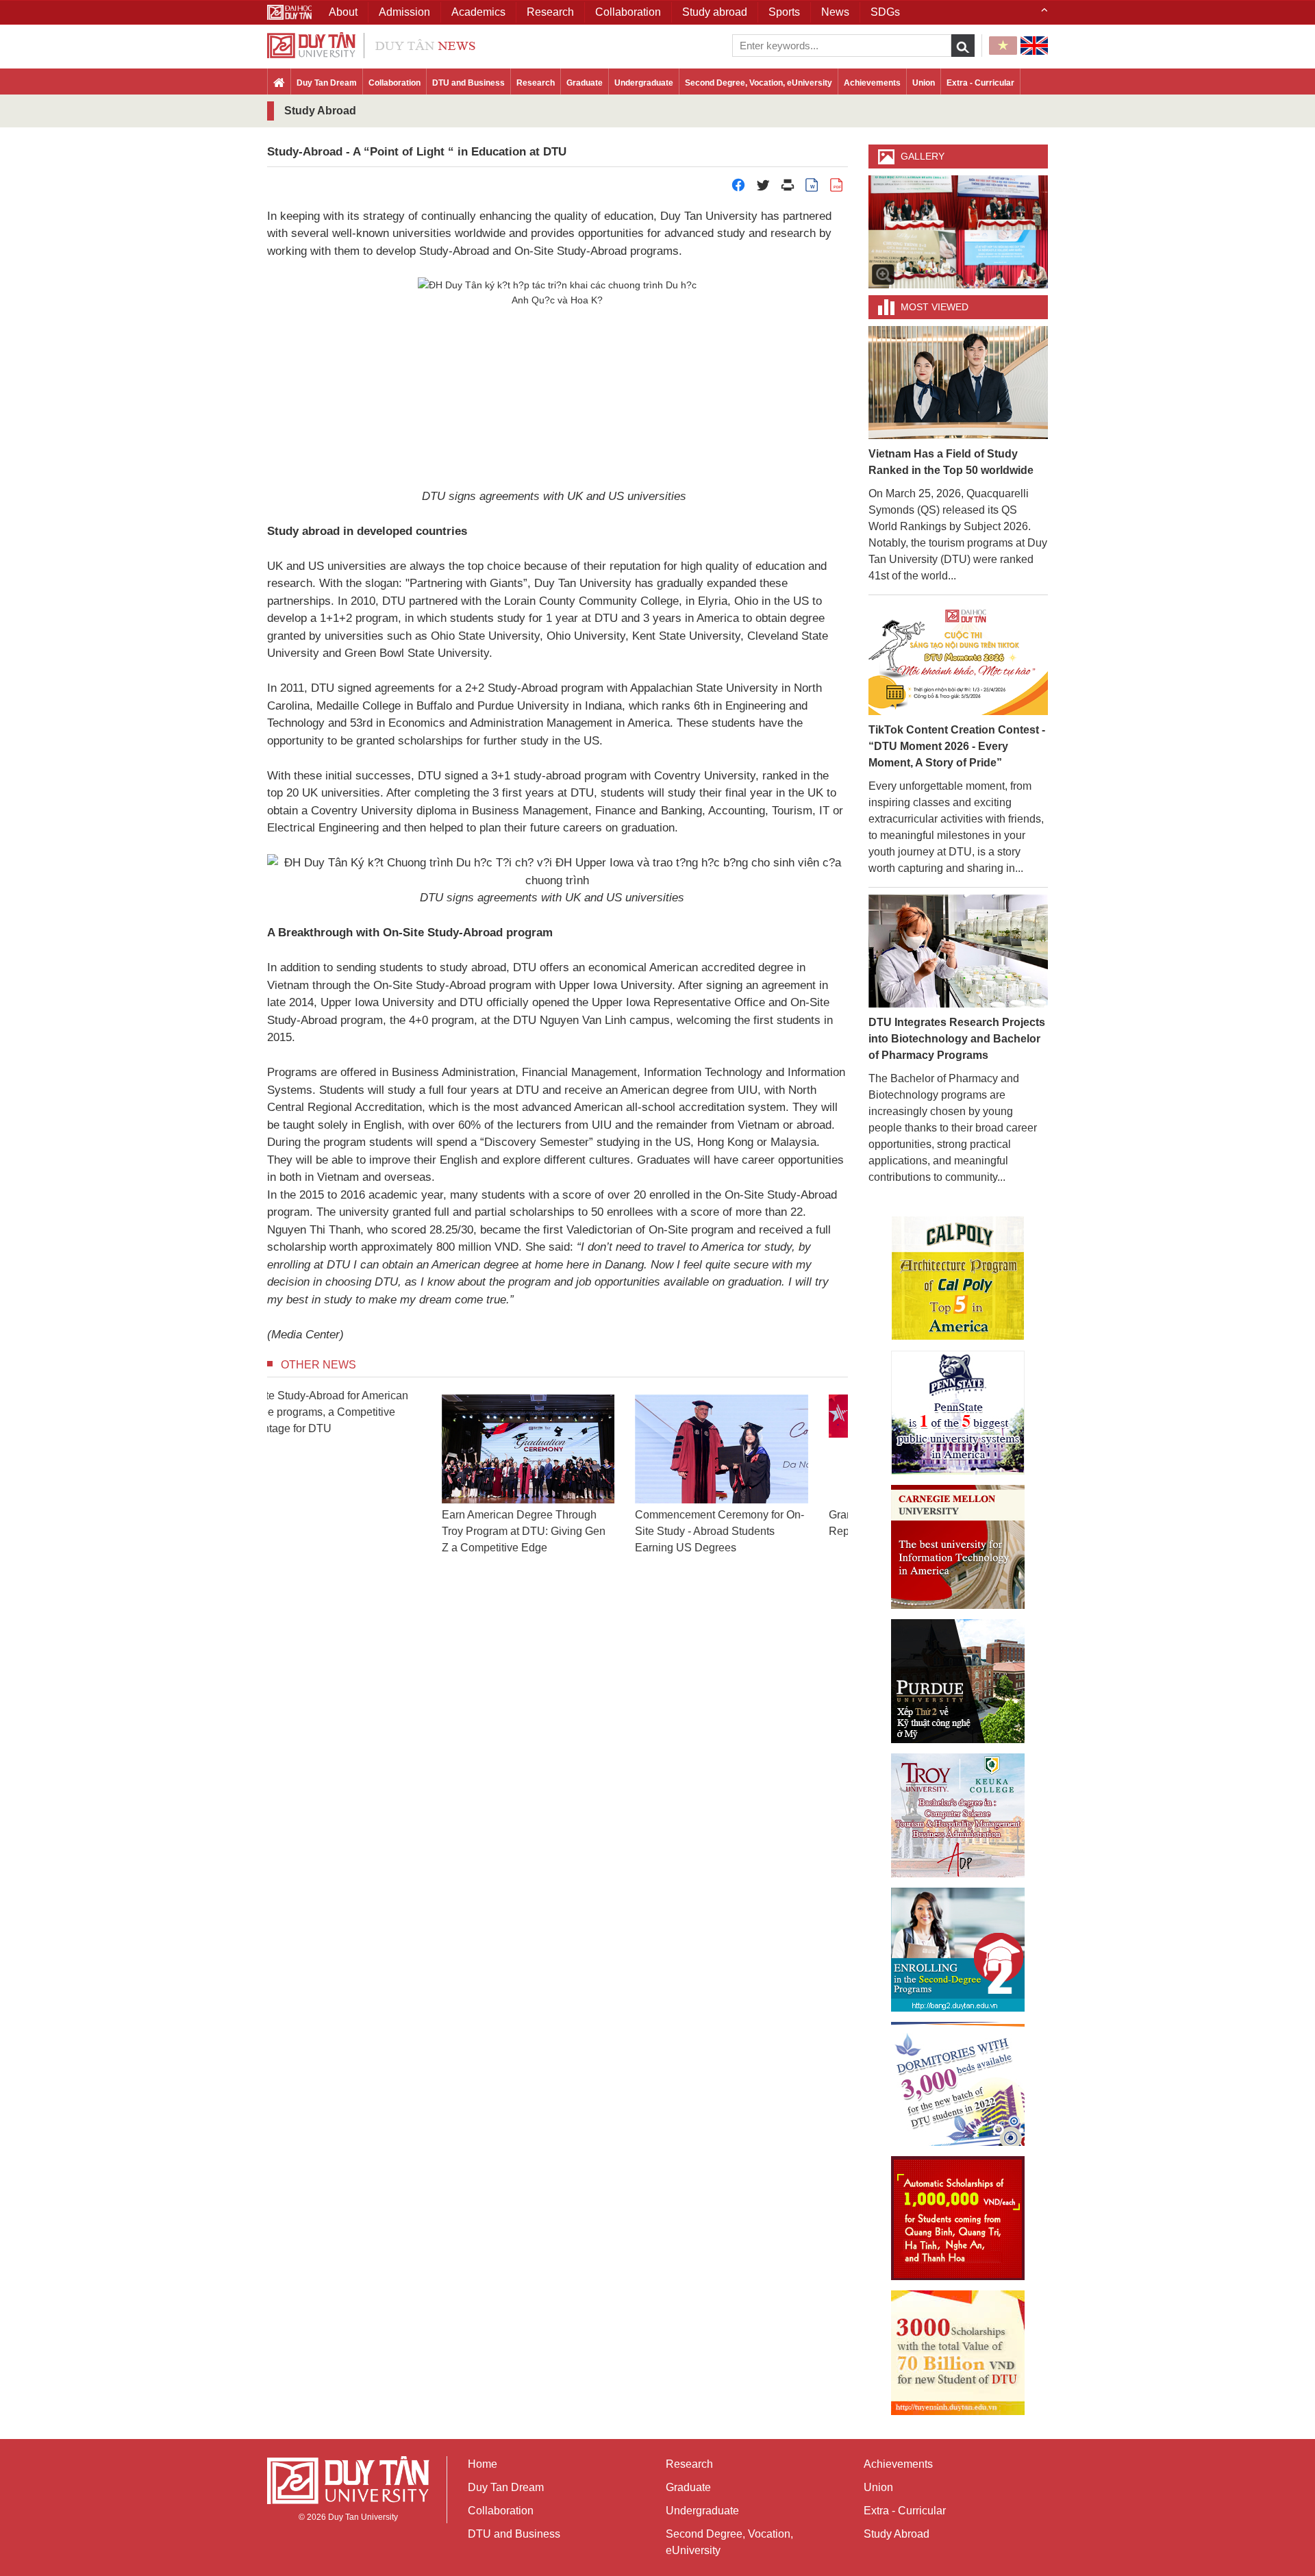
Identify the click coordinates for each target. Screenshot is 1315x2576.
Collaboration (394, 83)
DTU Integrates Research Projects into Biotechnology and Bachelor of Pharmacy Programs (957, 1039)
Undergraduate (644, 83)
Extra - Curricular (980, 83)
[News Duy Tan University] (371, 44)
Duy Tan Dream (327, 83)
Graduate (585, 83)
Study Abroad (897, 2534)
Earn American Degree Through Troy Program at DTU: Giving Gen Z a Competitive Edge (360, 1531)
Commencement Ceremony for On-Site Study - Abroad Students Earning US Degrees (556, 1531)
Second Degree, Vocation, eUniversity (759, 83)
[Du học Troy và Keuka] (958, 1815)
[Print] (788, 189)
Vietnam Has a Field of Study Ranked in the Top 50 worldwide (951, 462)
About (343, 12)
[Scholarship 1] (958, 2218)
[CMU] (958, 1547)
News (835, 12)
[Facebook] (738, 189)
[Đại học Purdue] (958, 1681)
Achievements (872, 83)
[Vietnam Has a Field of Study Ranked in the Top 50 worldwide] (959, 382)
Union (924, 83)
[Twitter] (763, 189)
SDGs (885, 12)
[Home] (279, 84)
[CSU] (958, 1278)
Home (483, 2464)
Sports (784, 12)
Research (536, 83)
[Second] (958, 1950)
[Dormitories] (958, 2084)
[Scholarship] (958, 2353)
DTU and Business (468, 83)
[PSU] (958, 1413)
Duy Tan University (363, 2517)
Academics (478, 12)
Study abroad (715, 12)
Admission (404, 12)
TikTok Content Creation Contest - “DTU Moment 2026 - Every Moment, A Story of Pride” (957, 746)
